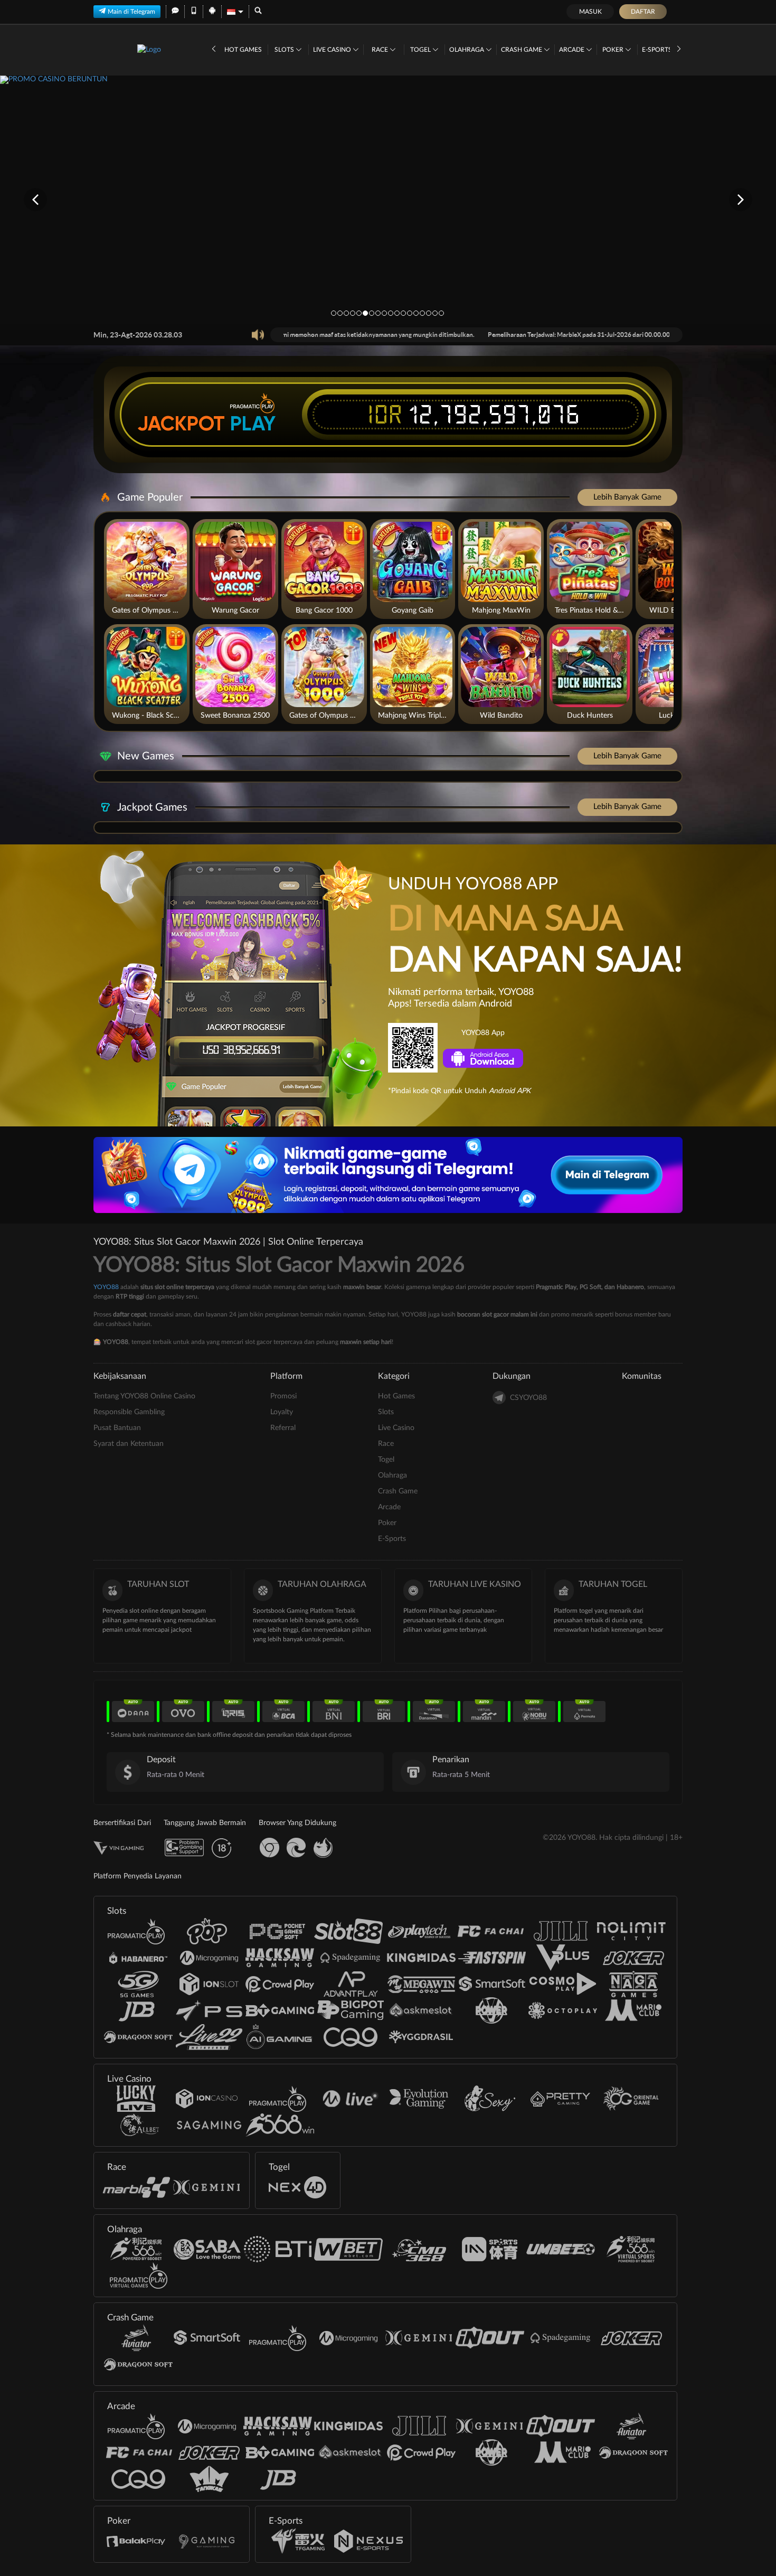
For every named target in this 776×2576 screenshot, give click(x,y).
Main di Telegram (131, 12)
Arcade (572, 50)
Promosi (283, 1396)
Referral (283, 1428)
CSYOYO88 (528, 1398)
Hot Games (243, 50)
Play (253, 424)
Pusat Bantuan (117, 1428)
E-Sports (658, 50)
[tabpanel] (388, 199)
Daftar (643, 12)
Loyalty (282, 1412)
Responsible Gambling (129, 1412)
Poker (614, 50)
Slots (285, 50)
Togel (421, 50)
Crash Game (522, 50)
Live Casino (333, 50)
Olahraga (467, 50)
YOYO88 (106, 1287)
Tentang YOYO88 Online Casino (144, 1396)
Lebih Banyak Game (627, 497)
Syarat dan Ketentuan (129, 1444)
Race (381, 50)
